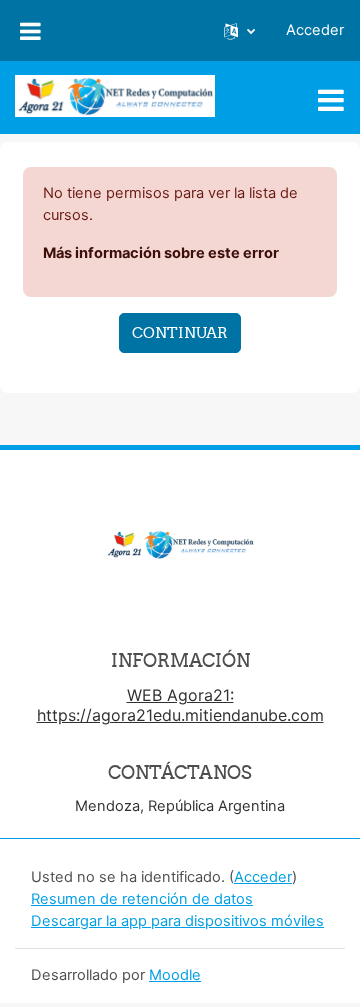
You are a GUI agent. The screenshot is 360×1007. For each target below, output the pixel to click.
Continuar (180, 332)
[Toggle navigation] (331, 100)
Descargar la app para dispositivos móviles (177, 921)
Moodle (175, 975)
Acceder (315, 30)
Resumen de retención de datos (142, 899)
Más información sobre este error (161, 253)
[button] (239, 31)
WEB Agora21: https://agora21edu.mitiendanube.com (180, 705)
